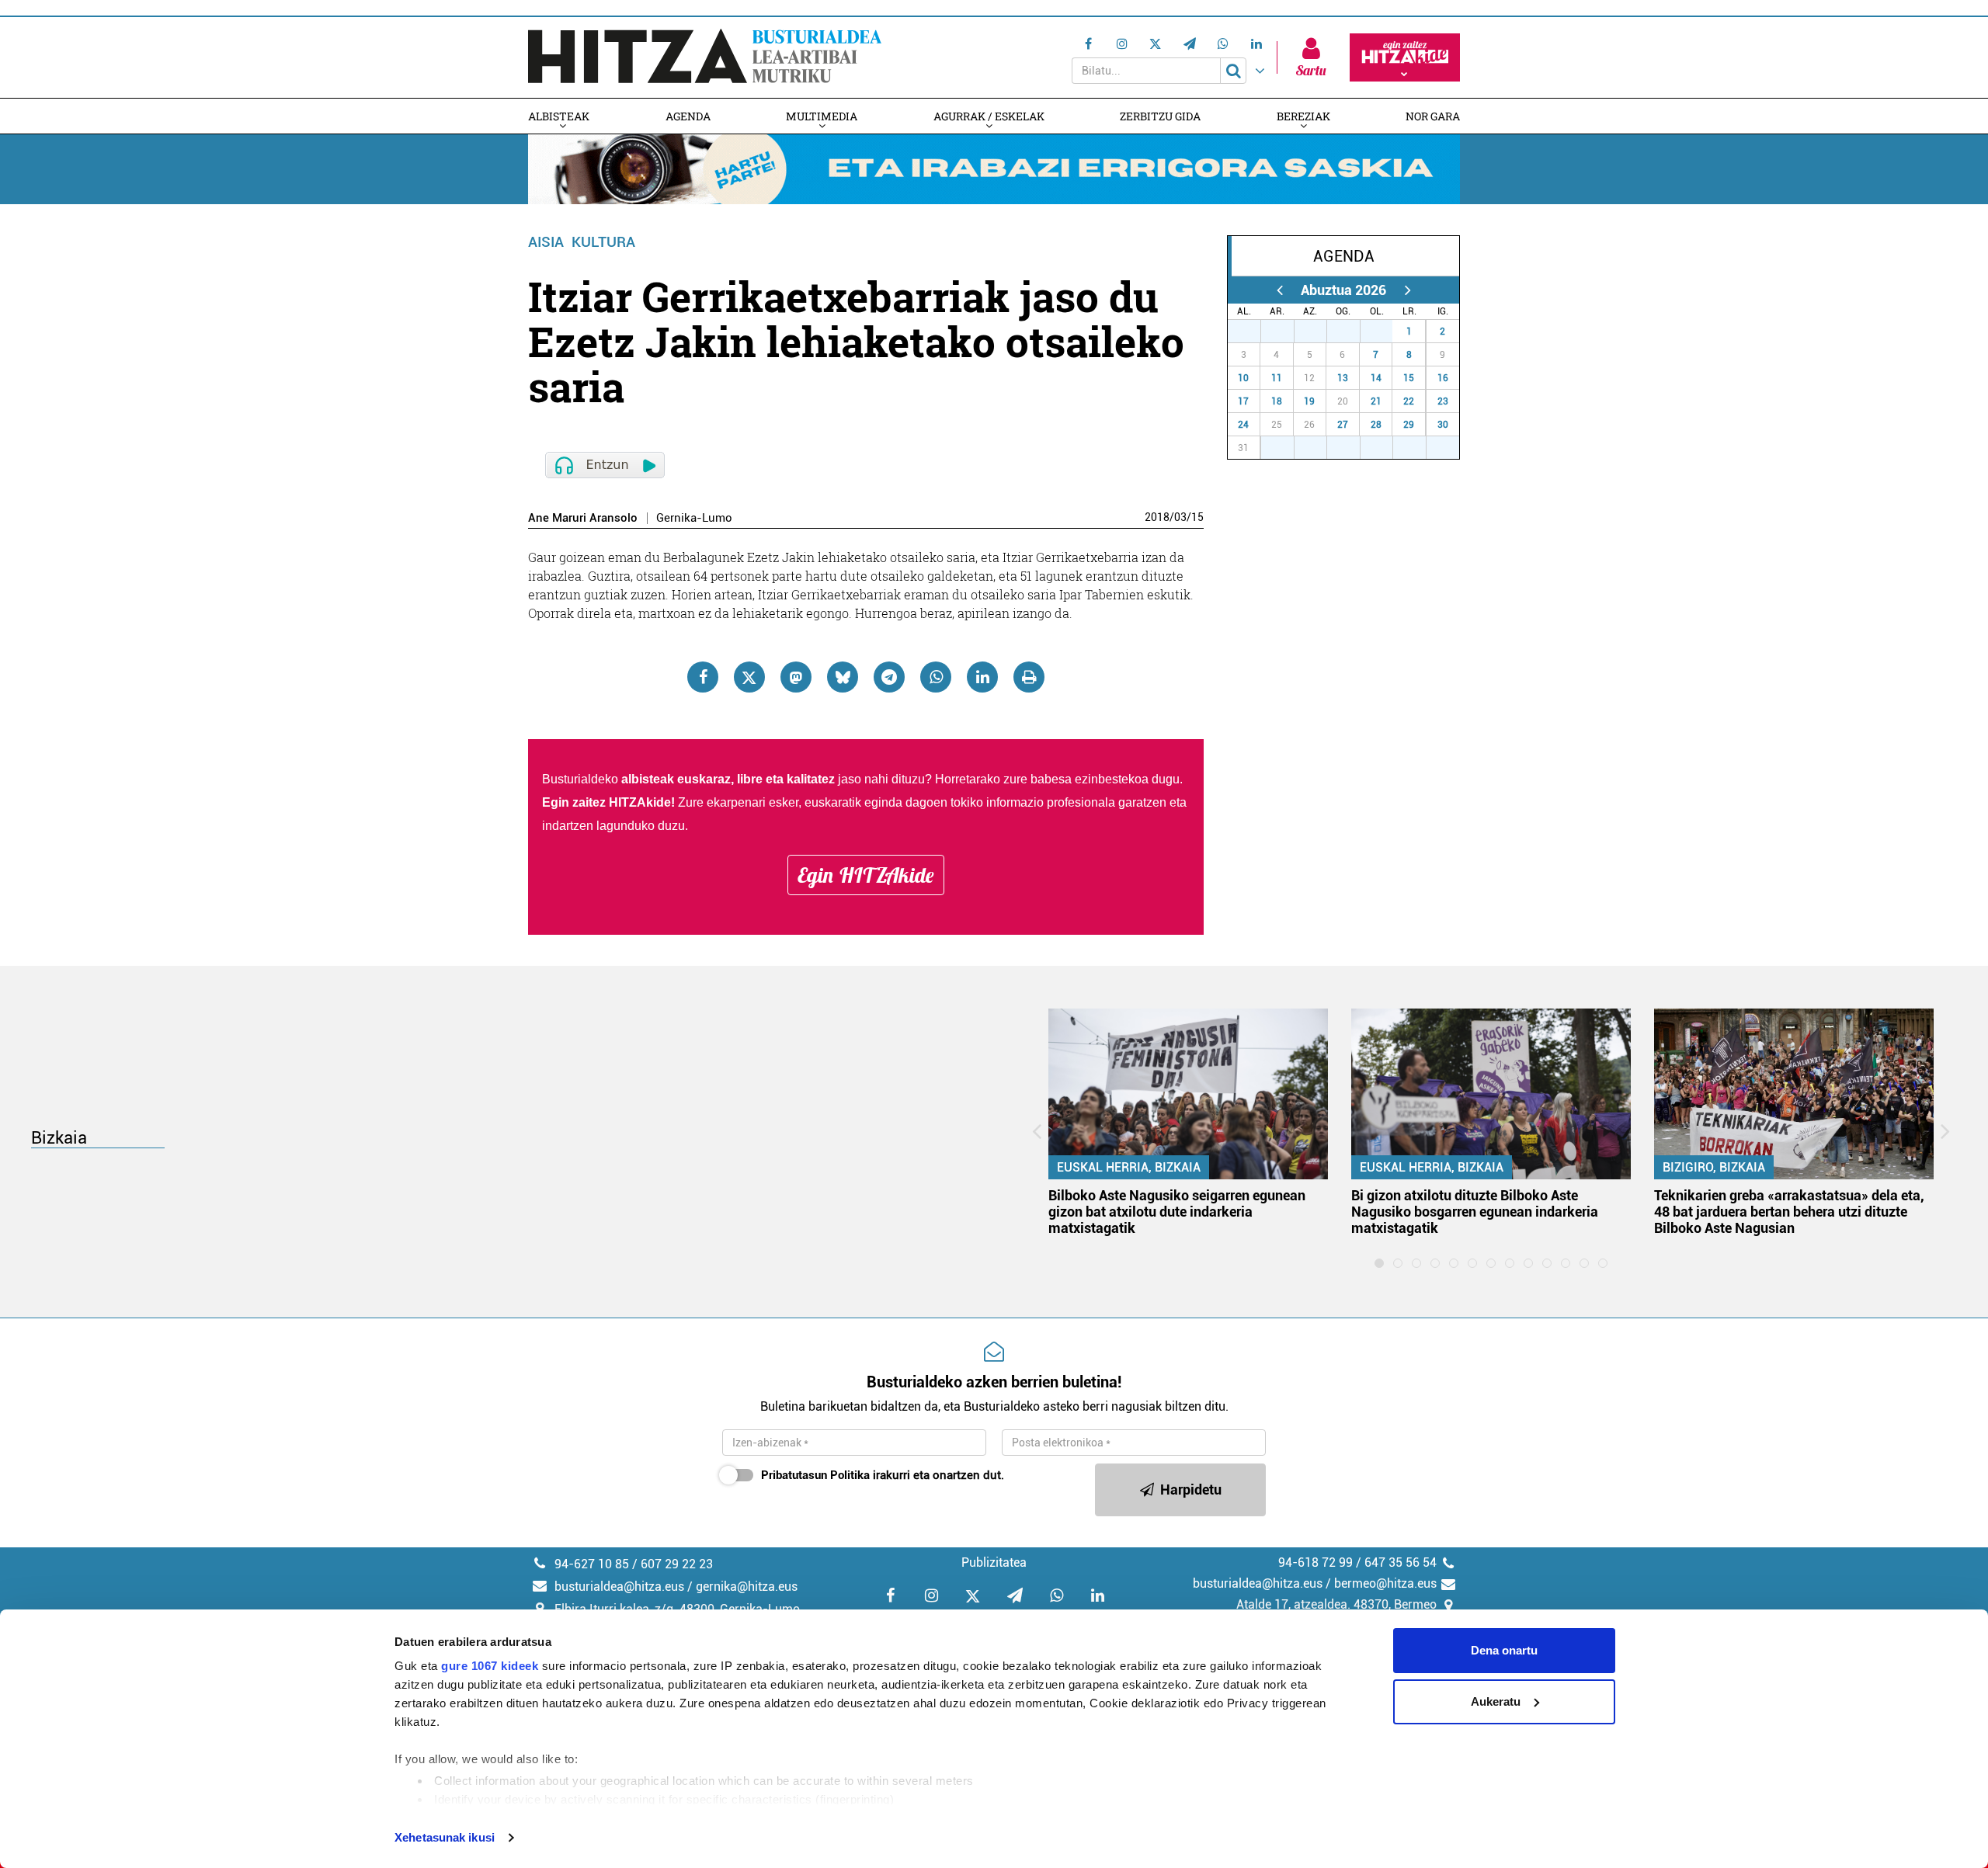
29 (1319, 332)
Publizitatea (994, 1562)
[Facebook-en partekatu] (703, 677)
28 (1286, 332)
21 (1376, 401)
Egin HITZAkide (866, 875)
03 (1180, 517)
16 (1443, 378)
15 (1197, 517)
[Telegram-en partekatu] (889, 677)
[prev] (1279, 290)
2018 (1157, 517)
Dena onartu (1504, 1650)
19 (1309, 401)
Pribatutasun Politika (815, 1475)
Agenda (688, 116)
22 (1409, 401)
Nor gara (1433, 116)
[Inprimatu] (1029, 677)
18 (1277, 401)
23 (1443, 401)
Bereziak (1303, 116)
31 (1385, 332)
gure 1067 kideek (490, 1666)
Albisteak (559, 116)
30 (1352, 332)
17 (1243, 401)
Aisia (546, 242)
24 (1243, 425)
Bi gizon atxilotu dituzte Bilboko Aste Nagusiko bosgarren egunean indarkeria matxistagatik (1475, 1212)
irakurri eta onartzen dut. (883, 1475)
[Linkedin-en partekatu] (982, 677)
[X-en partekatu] (749, 677)
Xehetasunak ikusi (445, 1837)
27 (1253, 332)
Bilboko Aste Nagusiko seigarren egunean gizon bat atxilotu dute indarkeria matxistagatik (1177, 1212)
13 (1343, 378)
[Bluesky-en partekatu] (843, 677)
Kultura (603, 242)
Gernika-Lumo (694, 518)
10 (1243, 378)
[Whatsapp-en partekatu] (936, 677)
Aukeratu (1496, 1701)
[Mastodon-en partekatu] (796, 677)
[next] (1408, 290)
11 (1277, 378)
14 (1376, 378)
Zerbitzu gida (1160, 116)
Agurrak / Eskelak (989, 116)
